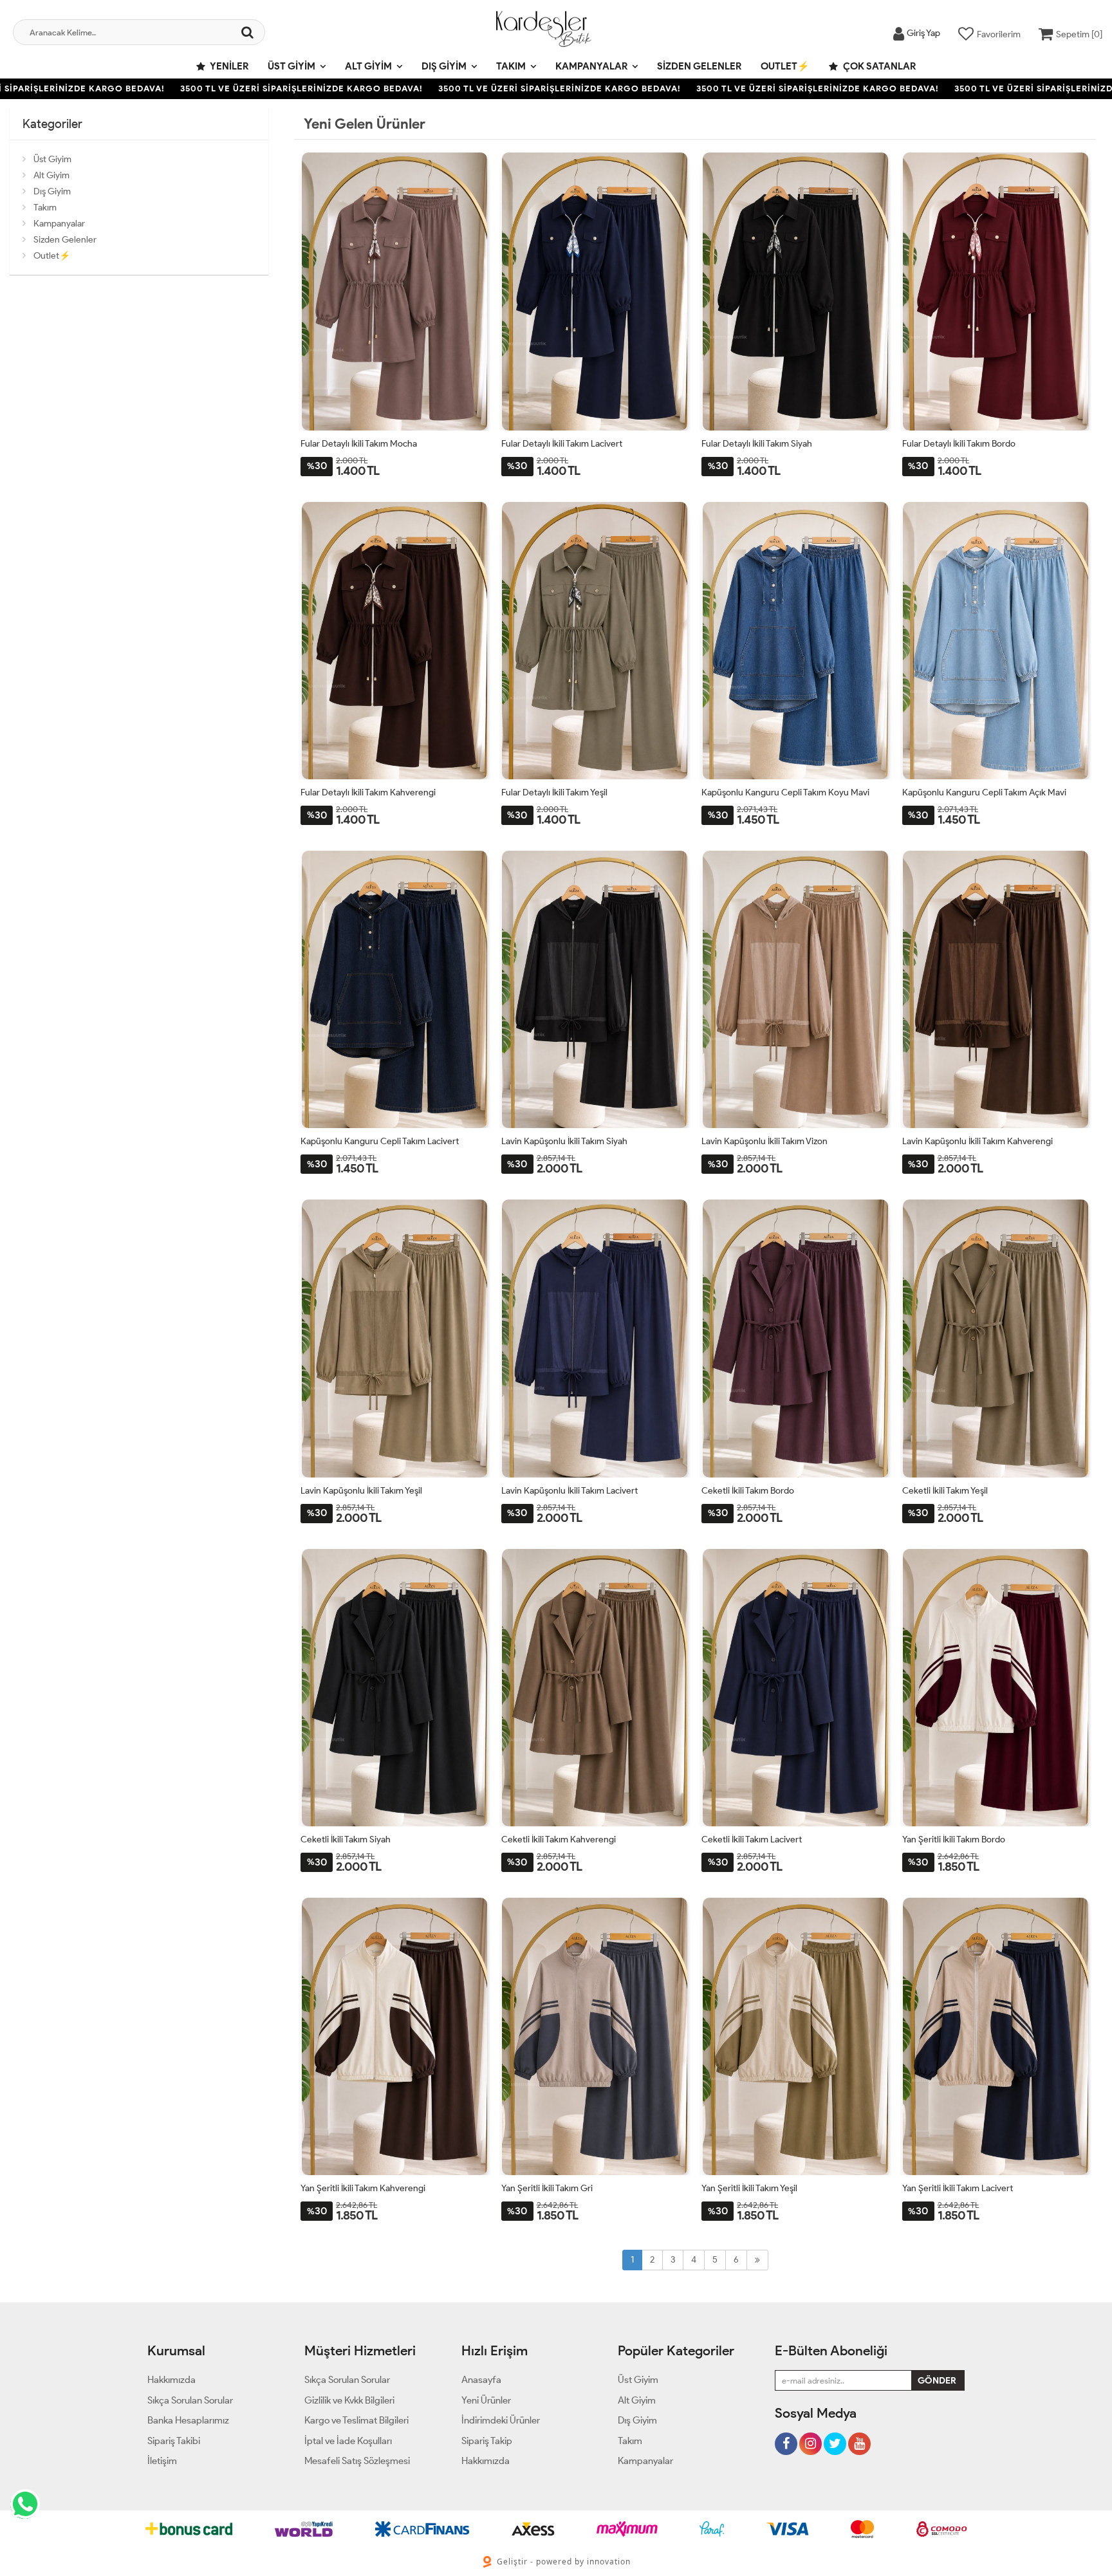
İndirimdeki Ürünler (501, 2420)
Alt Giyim (368, 66)
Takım (511, 66)
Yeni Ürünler (486, 2400)
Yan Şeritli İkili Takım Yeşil (749, 2188)
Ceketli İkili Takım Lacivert (752, 1839)
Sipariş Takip (487, 2441)
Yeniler (228, 66)
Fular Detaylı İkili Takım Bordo (959, 444)
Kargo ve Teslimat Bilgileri (357, 2420)
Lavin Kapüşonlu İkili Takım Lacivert (570, 1491)
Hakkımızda (171, 2380)
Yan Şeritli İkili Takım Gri (547, 2188)
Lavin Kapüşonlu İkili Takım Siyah (564, 1141)
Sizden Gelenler (699, 66)
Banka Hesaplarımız (188, 2420)
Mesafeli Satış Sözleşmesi (357, 2461)
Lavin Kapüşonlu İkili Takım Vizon (764, 1141)
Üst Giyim (292, 66)
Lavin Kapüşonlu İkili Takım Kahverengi (978, 1141)
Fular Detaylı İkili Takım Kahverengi (368, 792)
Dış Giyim (444, 66)
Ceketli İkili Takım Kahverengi (559, 1839)
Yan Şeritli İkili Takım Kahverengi (363, 2188)
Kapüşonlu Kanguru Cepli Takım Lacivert (380, 1141)
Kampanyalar (591, 66)
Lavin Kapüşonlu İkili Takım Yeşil (361, 1491)
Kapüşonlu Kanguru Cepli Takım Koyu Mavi (785, 792)
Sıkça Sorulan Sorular (190, 2400)
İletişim (162, 2461)
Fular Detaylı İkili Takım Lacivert (562, 444)
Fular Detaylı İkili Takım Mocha (359, 444)
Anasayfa (481, 2380)
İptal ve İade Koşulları (348, 2441)
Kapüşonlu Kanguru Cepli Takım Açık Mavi (984, 792)
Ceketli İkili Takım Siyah (346, 1839)
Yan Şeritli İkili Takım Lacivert (958, 2188)
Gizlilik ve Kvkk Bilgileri (349, 2400)
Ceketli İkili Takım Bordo (748, 1491)
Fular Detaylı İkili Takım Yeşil (554, 792)
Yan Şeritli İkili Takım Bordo (954, 1839)
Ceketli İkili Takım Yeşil (945, 1491)
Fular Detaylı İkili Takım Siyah (757, 444)
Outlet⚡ (785, 66)
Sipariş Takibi (174, 2441)
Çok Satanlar (878, 66)
